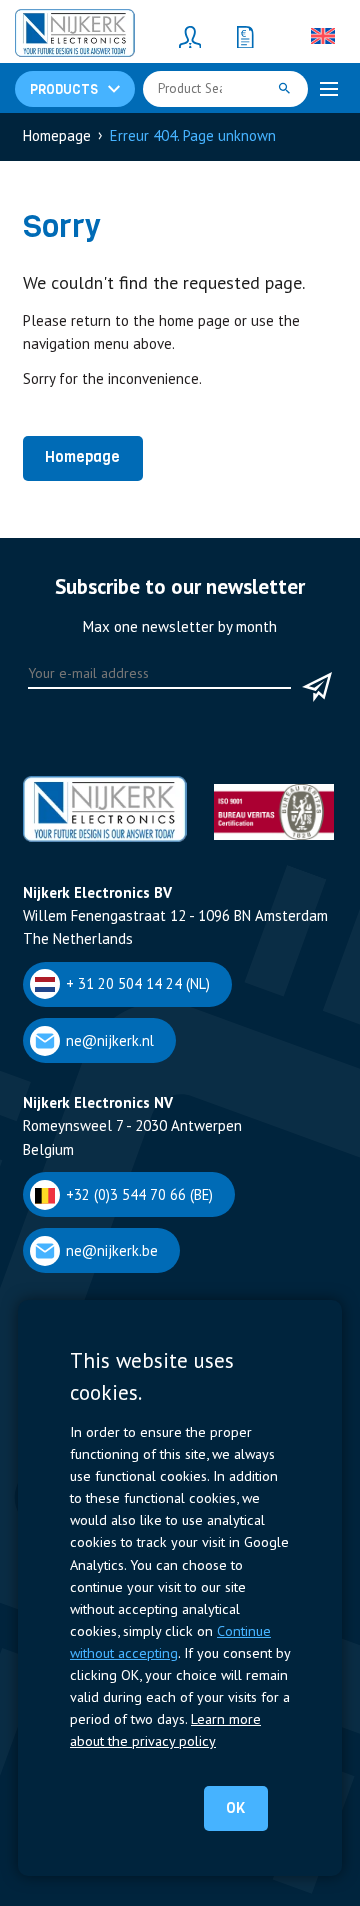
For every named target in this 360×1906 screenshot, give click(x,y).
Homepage (82, 457)
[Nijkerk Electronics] (75, 36)
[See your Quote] (245, 36)
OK (235, 1808)
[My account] (190, 36)
